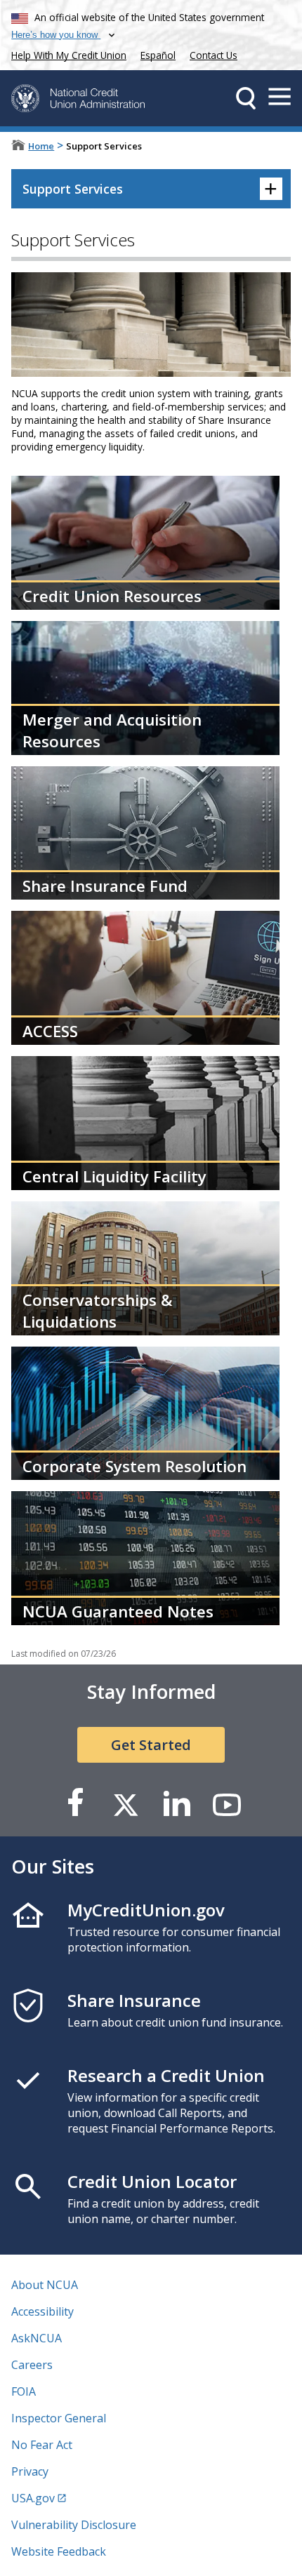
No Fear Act (42, 2445)
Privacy (30, 2471)
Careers (32, 2365)
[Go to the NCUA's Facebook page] (75, 1804)
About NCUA (45, 2285)
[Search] (246, 98)
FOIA (24, 2391)
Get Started (151, 1745)
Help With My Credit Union (66, 54)
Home (41, 146)
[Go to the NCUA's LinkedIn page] (176, 1804)
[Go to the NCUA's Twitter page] (126, 1804)
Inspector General (59, 2418)
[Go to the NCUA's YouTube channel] (227, 1804)
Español (158, 55)
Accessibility (42, 2311)
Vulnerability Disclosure (74, 2525)
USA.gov (33, 2498)
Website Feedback (59, 2551)
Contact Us (214, 55)
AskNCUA (37, 2338)
